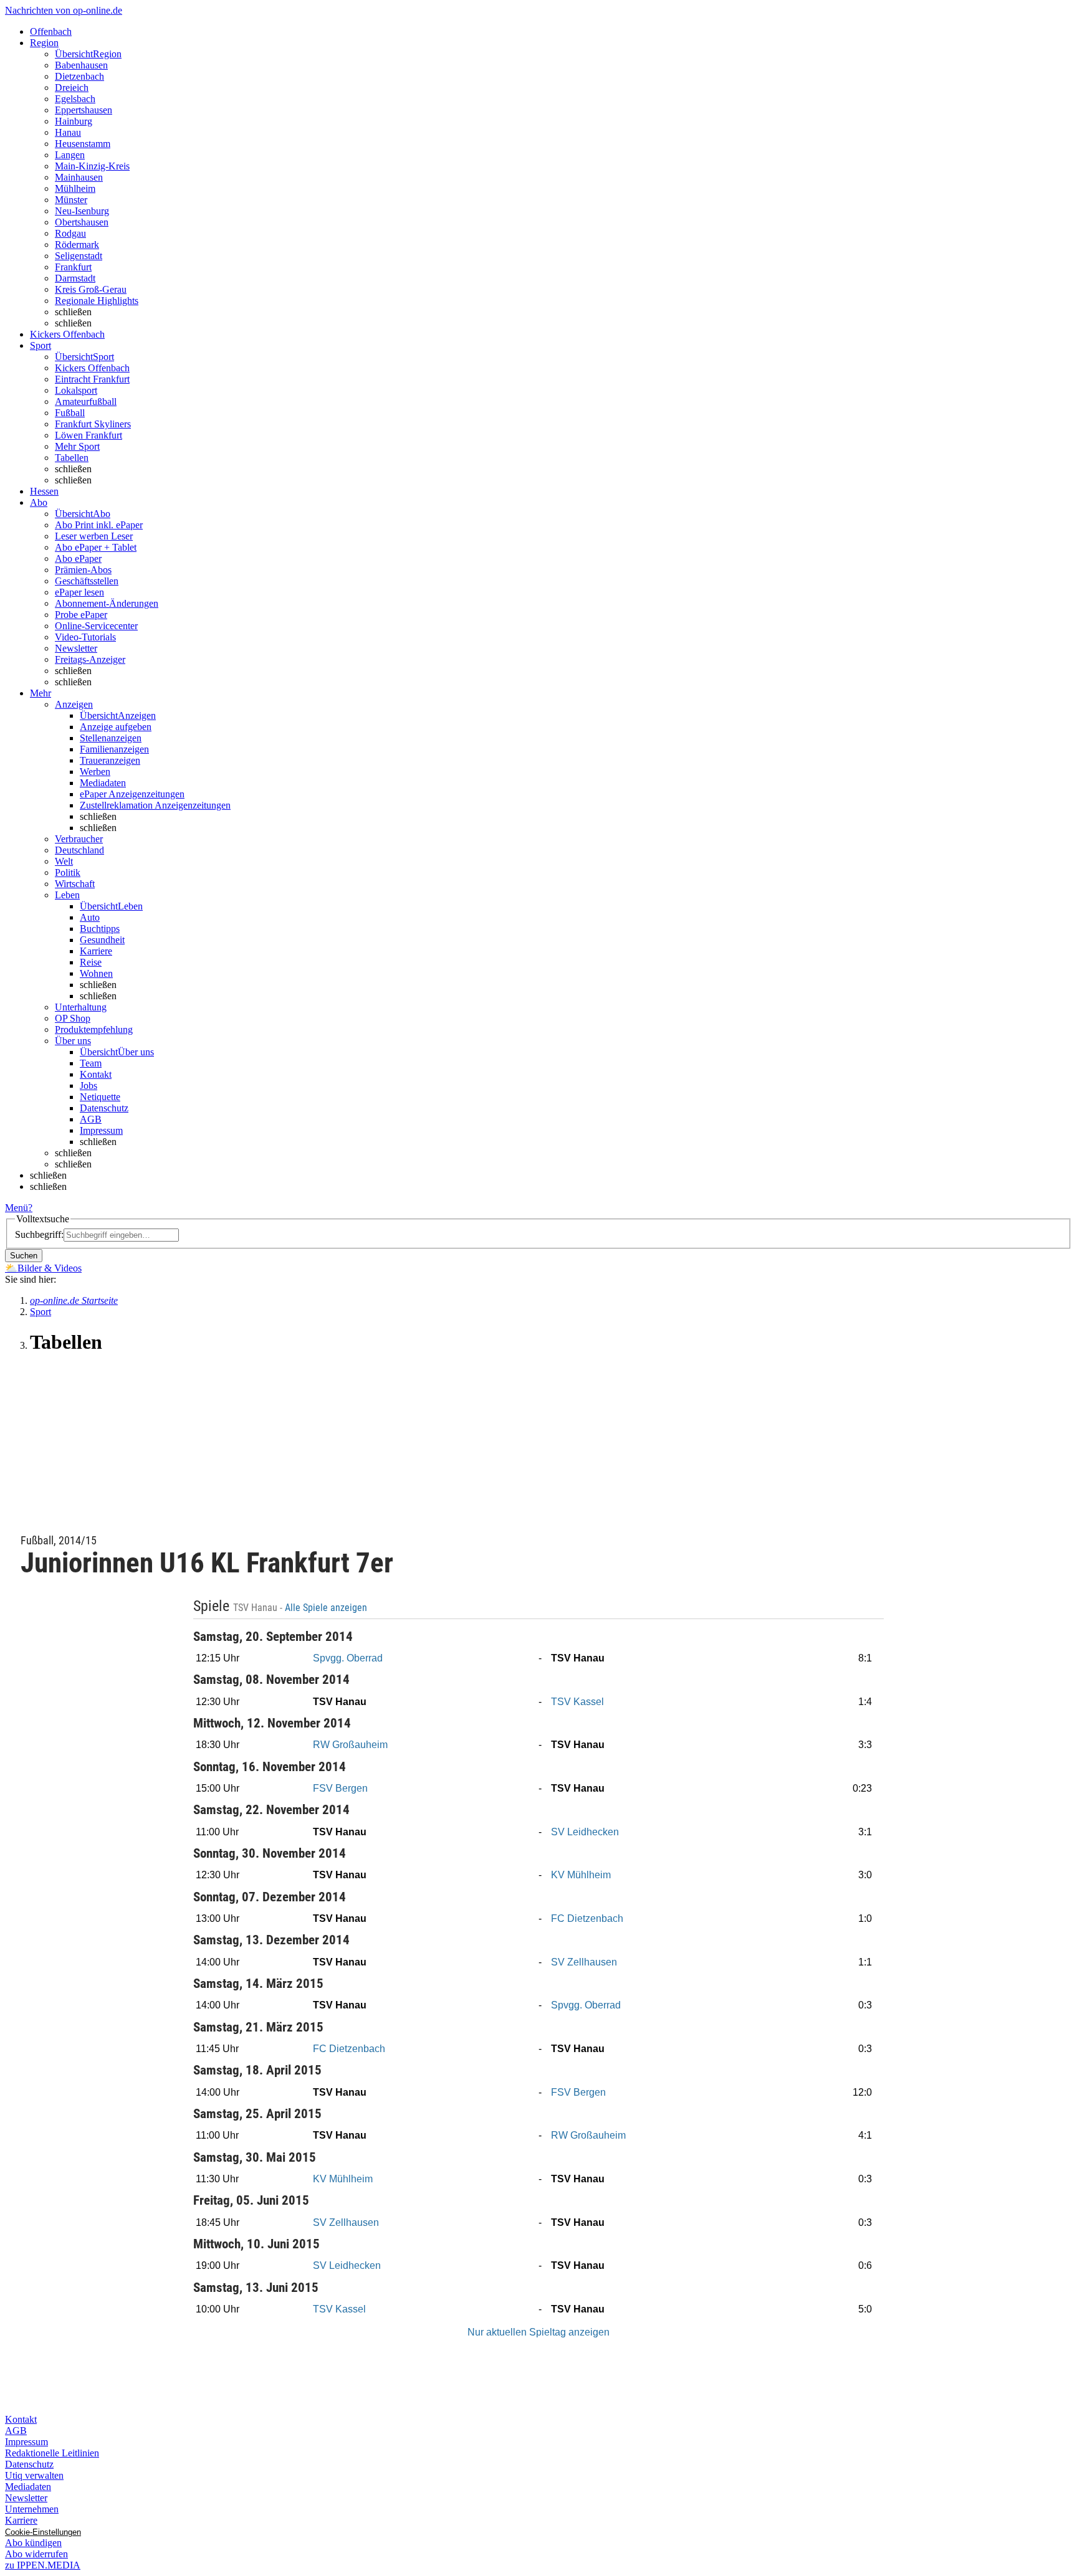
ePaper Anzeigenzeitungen (132, 794)
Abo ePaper (78, 558)
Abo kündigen (33, 2543)
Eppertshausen (84, 110)
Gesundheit (102, 940)
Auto (90, 917)
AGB (91, 1119)
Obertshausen (82, 222)
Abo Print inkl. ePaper (99, 525)
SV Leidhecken (585, 1832)
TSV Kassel (577, 1702)
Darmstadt (75, 278)
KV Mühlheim (581, 1875)
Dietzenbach (79, 76)
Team (91, 1063)
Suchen (24, 1256)
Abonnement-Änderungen (107, 603)
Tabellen (72, 458)
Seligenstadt (79, 256)
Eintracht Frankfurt (92, 379)
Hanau (68, 132)
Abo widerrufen (36, 2554)
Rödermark (77, 245)
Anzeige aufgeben (116, 727)
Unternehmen (32, 2509)
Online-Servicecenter (96, 626)
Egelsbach (75, 99)
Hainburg (74, 121)
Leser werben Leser (94, 536)
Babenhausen (81, 65)
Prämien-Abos (83, 570)
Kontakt (96, 1074)
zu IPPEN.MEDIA (43, 2565)
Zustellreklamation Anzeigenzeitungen (155, 805)
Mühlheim (75, 188)
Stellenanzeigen (111, 738)
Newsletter (76, 648)
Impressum (101, 1130)
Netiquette (100, 1097)
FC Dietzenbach (587, 1918)
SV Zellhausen (584, 1962)
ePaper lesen (79, 592)
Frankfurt (73, 267)
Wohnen (96, 973)
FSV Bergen (340, 1788)
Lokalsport (76, 390)
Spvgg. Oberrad (348, 1658)
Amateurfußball (86, 402)
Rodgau (70, 233)
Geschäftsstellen (87, 581)
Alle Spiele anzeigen (327, 1608)
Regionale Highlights (97, 301)
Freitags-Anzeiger (90, 659)
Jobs (89, 1086)
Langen (70, 155)
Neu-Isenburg (82, 211)
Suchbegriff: (39, 1234)
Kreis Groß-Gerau (91, 289)
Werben (95, 772)
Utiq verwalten (34, 2475)
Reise (91, 962)
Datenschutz (104, 1108)
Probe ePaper (81, 615)
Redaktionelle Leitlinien (52, 2453)
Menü (17, 1208)
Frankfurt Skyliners (93, 424)
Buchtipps (100, 929)
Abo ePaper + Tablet (96, 547)
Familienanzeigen (114, 749)
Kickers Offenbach (92, 368)
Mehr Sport (77, 446)
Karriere (96, 951)
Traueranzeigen (110, 760)
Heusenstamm (83, 144)
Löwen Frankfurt (89, 435)
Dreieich (72, 88)
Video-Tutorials (85, 637)
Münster (71, 200)
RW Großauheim (350, 1745)
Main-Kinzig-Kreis (92, 166)
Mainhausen (79, 177)
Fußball (70, 413)
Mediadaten (103, 783)
